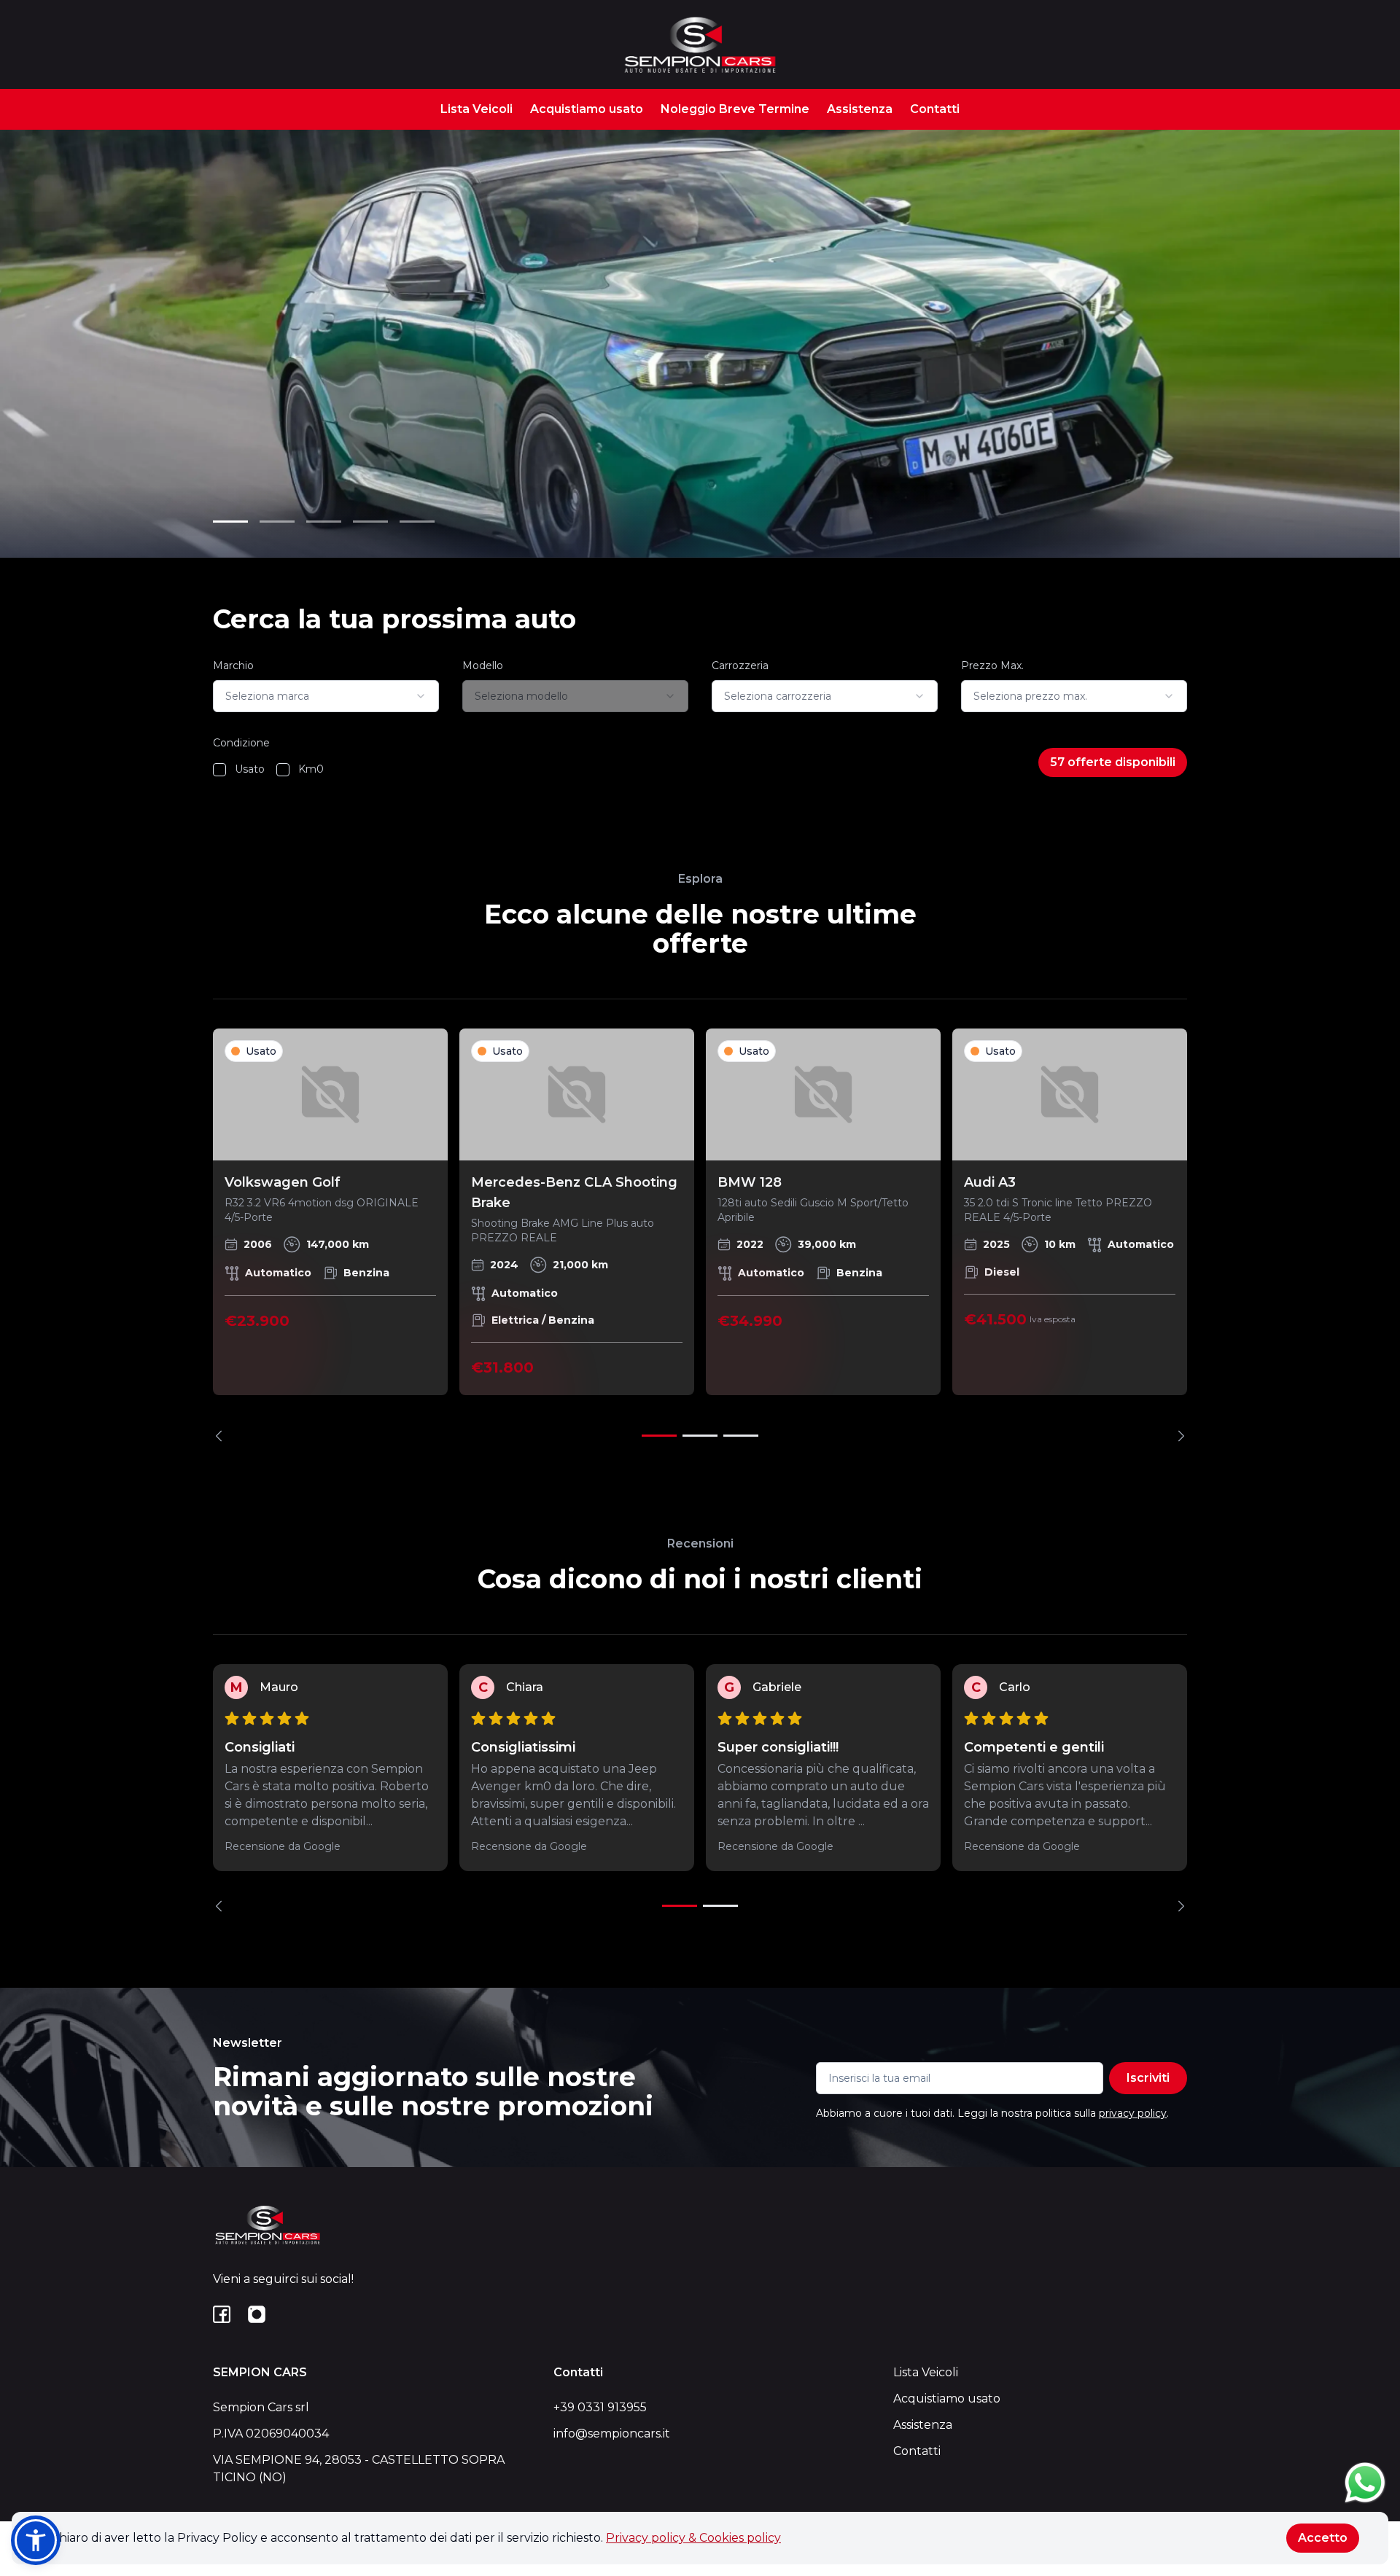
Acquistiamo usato (587, 109)
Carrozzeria (740, 666)
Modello (483, 666)
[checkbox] (219, 770)
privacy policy (1133, 2113)
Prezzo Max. (992, 666)
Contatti (935, 109)
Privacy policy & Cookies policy (693, 2538)
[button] (36, 2540)
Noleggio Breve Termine (735, 109)
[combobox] (326, 696)
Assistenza (860, 109)
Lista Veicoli (477, 109)
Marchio (233, 666)
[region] (700, 1235)
